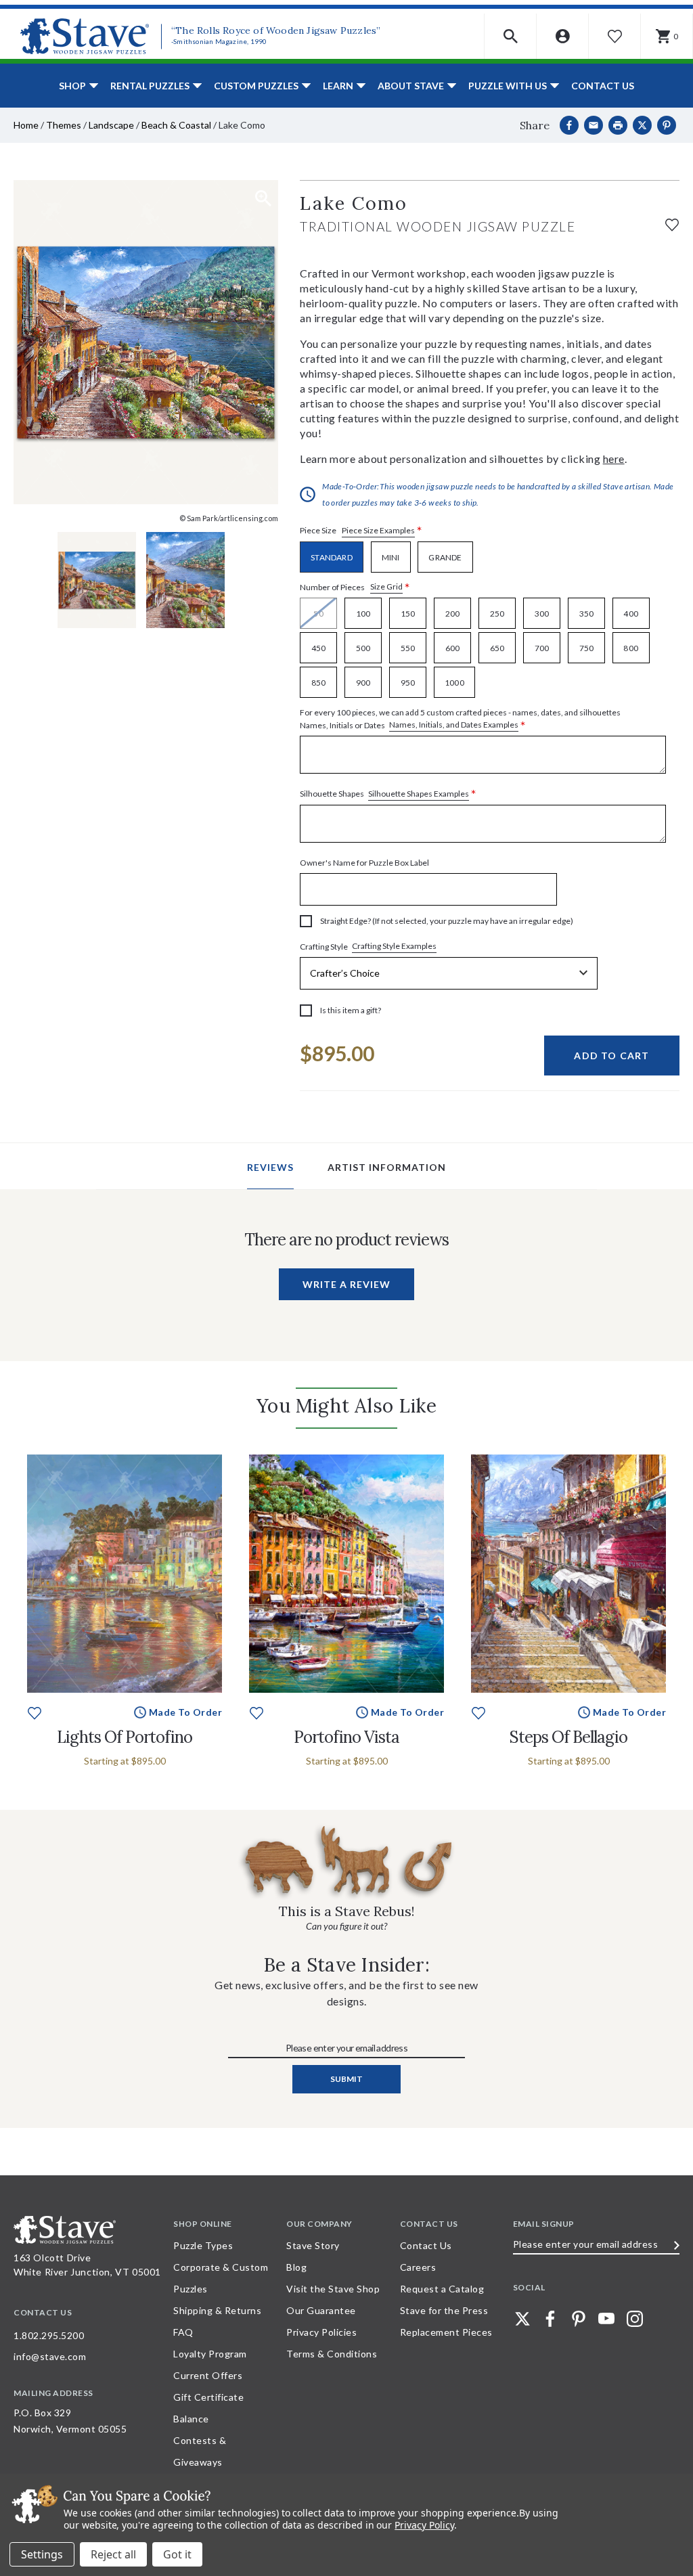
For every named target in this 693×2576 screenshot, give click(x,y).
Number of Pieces (355, 587)
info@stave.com (50, 2356)
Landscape (111, 125)
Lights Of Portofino (125, 1737)
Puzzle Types (203, 2245)
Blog (296, 2267)
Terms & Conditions (332, 2354)
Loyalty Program (210, 2354)
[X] (642, 125)
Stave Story (313, 2245)
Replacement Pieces (446, 2332)
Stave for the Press (444, 2310)
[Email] (594, 125)
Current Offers (208, 2375)
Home (26, 125)
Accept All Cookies (177, 2554)
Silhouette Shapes (388, 794)
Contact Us (603, 86)
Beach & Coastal (176, 125)
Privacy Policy (424, 2525)
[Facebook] (569, 125)
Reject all (113, 2554)
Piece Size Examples (378, 530)
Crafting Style (368, 946)
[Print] (618, 125)
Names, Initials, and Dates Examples (454, 725)
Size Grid (386, 586)
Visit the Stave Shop (333, 2289)
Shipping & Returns (217, 2310)
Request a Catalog (442, 2289)
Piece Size (361, 531)
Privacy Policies (321, 2332)
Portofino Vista (346, 1737)
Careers (418, 2267)
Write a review (346, 1284)
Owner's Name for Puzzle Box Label (364, 863)
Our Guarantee (321, 2310)
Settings (42, 2554)
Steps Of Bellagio (568, 1737)
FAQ (183, 2332)
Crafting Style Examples (394, 946)
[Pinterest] (667, 125)
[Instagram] (635, 2319)
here (614, 459)
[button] (511, 36)
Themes (64, 125)
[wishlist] (672, 223)
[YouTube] (606, 2319)
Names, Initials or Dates (460, 719)
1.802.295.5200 (49, 2335)
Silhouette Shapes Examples (419, 794)
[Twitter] (522, 2319)
